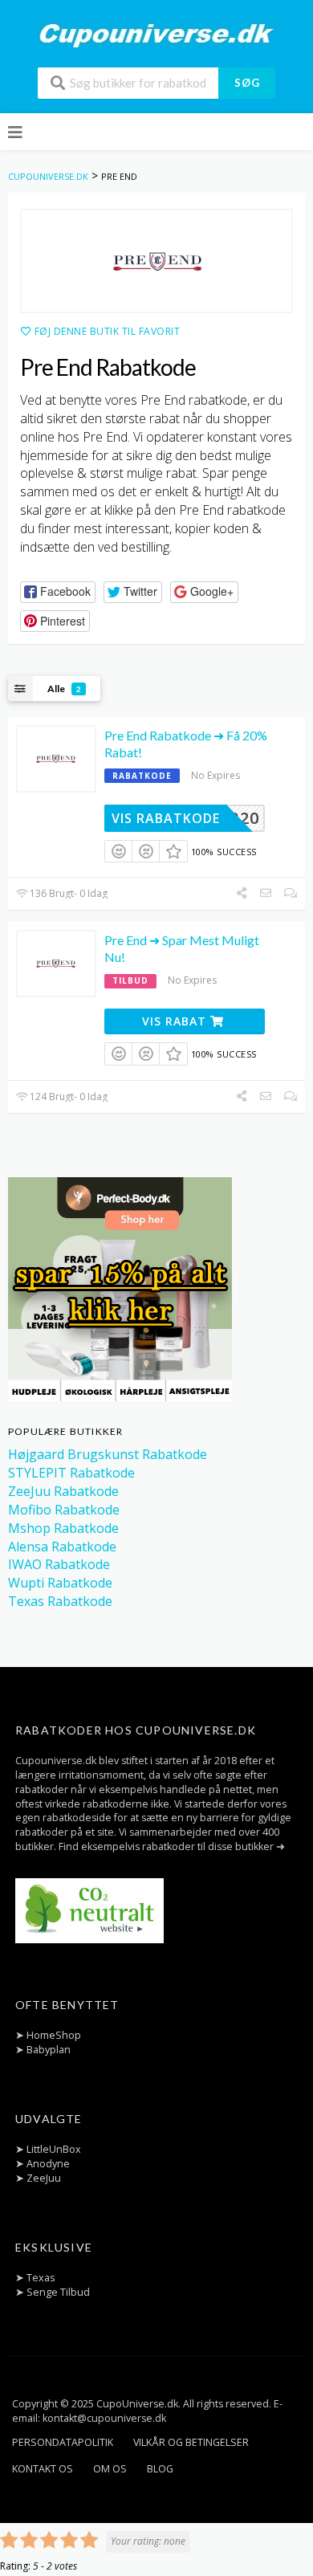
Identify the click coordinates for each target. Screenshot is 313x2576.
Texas (41, 2278)
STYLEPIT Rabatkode (71, 1473)
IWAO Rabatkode (59, 1564)
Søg (247, 83)
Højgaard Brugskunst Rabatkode (108, 1454)
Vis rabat (176, 1021)
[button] (58, 592)
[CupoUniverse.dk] (156, 35)
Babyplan (49, 2050)
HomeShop (54, 2035)
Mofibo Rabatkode (64, 1510)
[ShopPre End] (156, 261)
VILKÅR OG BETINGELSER (191, 2442)
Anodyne (48, 2164)
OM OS (110, 2469)
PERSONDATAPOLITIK (63, 2442)
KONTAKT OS (43, 2469)
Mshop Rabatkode (63, 1528)
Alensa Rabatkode (62, 1547)
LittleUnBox (54, 2149)
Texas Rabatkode (60, 1601)
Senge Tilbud (58, 2292)
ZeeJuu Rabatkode (63, 1491)
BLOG (160, 2469)
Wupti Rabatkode (60, 1583)
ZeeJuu (44, 2178)
